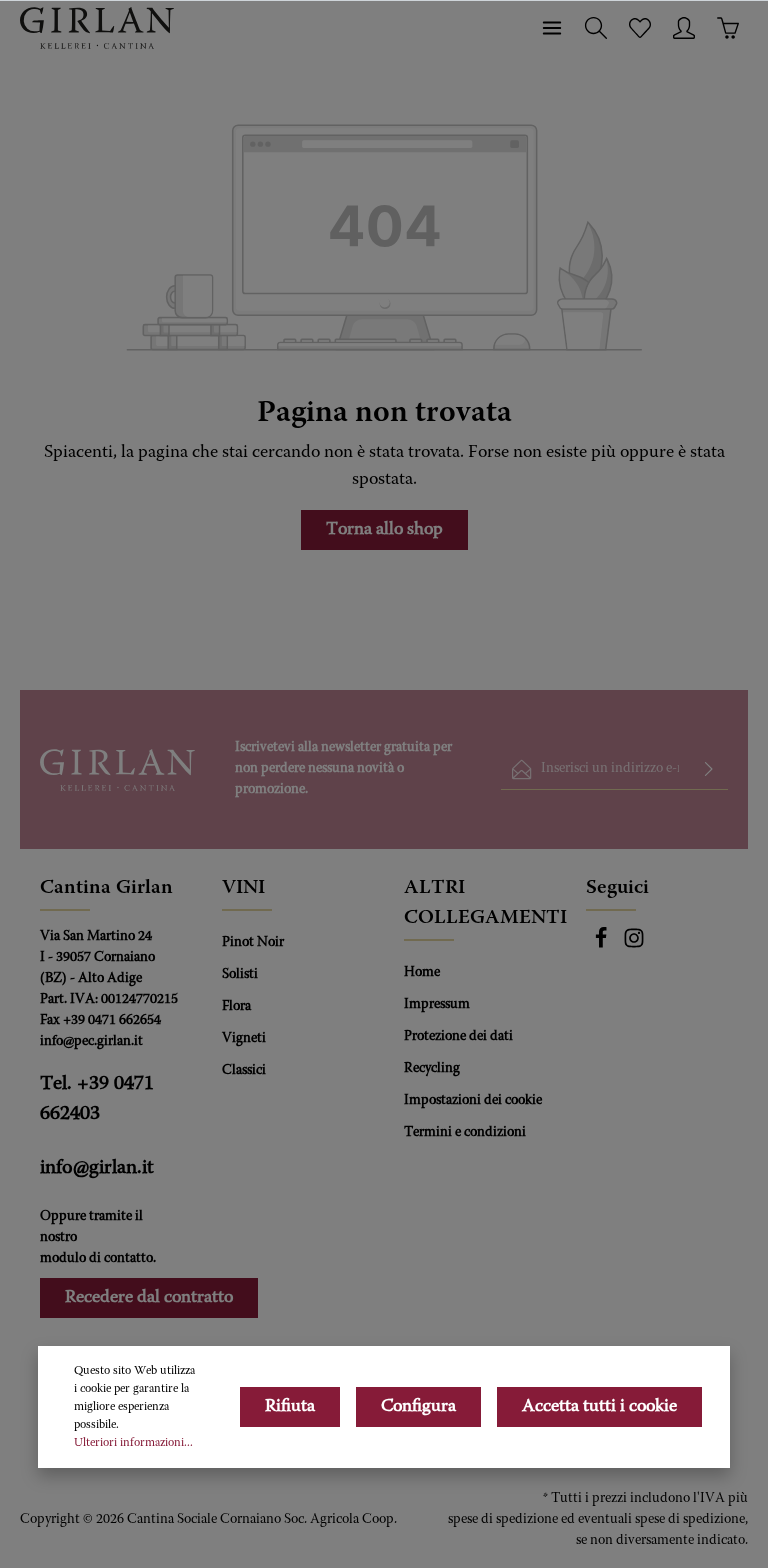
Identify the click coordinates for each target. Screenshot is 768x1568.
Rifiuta (290, 1407)
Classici (244, 1071)
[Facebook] (602, 946)
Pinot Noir (253, 943)
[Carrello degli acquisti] (728, 28)
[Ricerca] (596, 28)
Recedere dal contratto (149, 1298)
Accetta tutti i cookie (599, 1407)
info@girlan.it (97, 1168)
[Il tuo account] (684, 28)
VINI (243, 888)
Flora (236, 1007)
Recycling (432, 1069)
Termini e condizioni (465, 1133)
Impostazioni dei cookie (473, 1101)
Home (422, 973)
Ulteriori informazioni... (133, 1443)
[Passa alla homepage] (97, 28)
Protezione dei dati (458, 1037)
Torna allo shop (384, 530)
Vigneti (244, 1039)
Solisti (240, 975)
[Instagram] (634, 946)
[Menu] (552, 28)
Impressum (437, 1005)
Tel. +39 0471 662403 (97, 1099)
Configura (418, 1407)
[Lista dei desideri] (640, 28)
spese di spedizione (503, 1520)
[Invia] (709, 769)
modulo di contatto (96, 1259)
